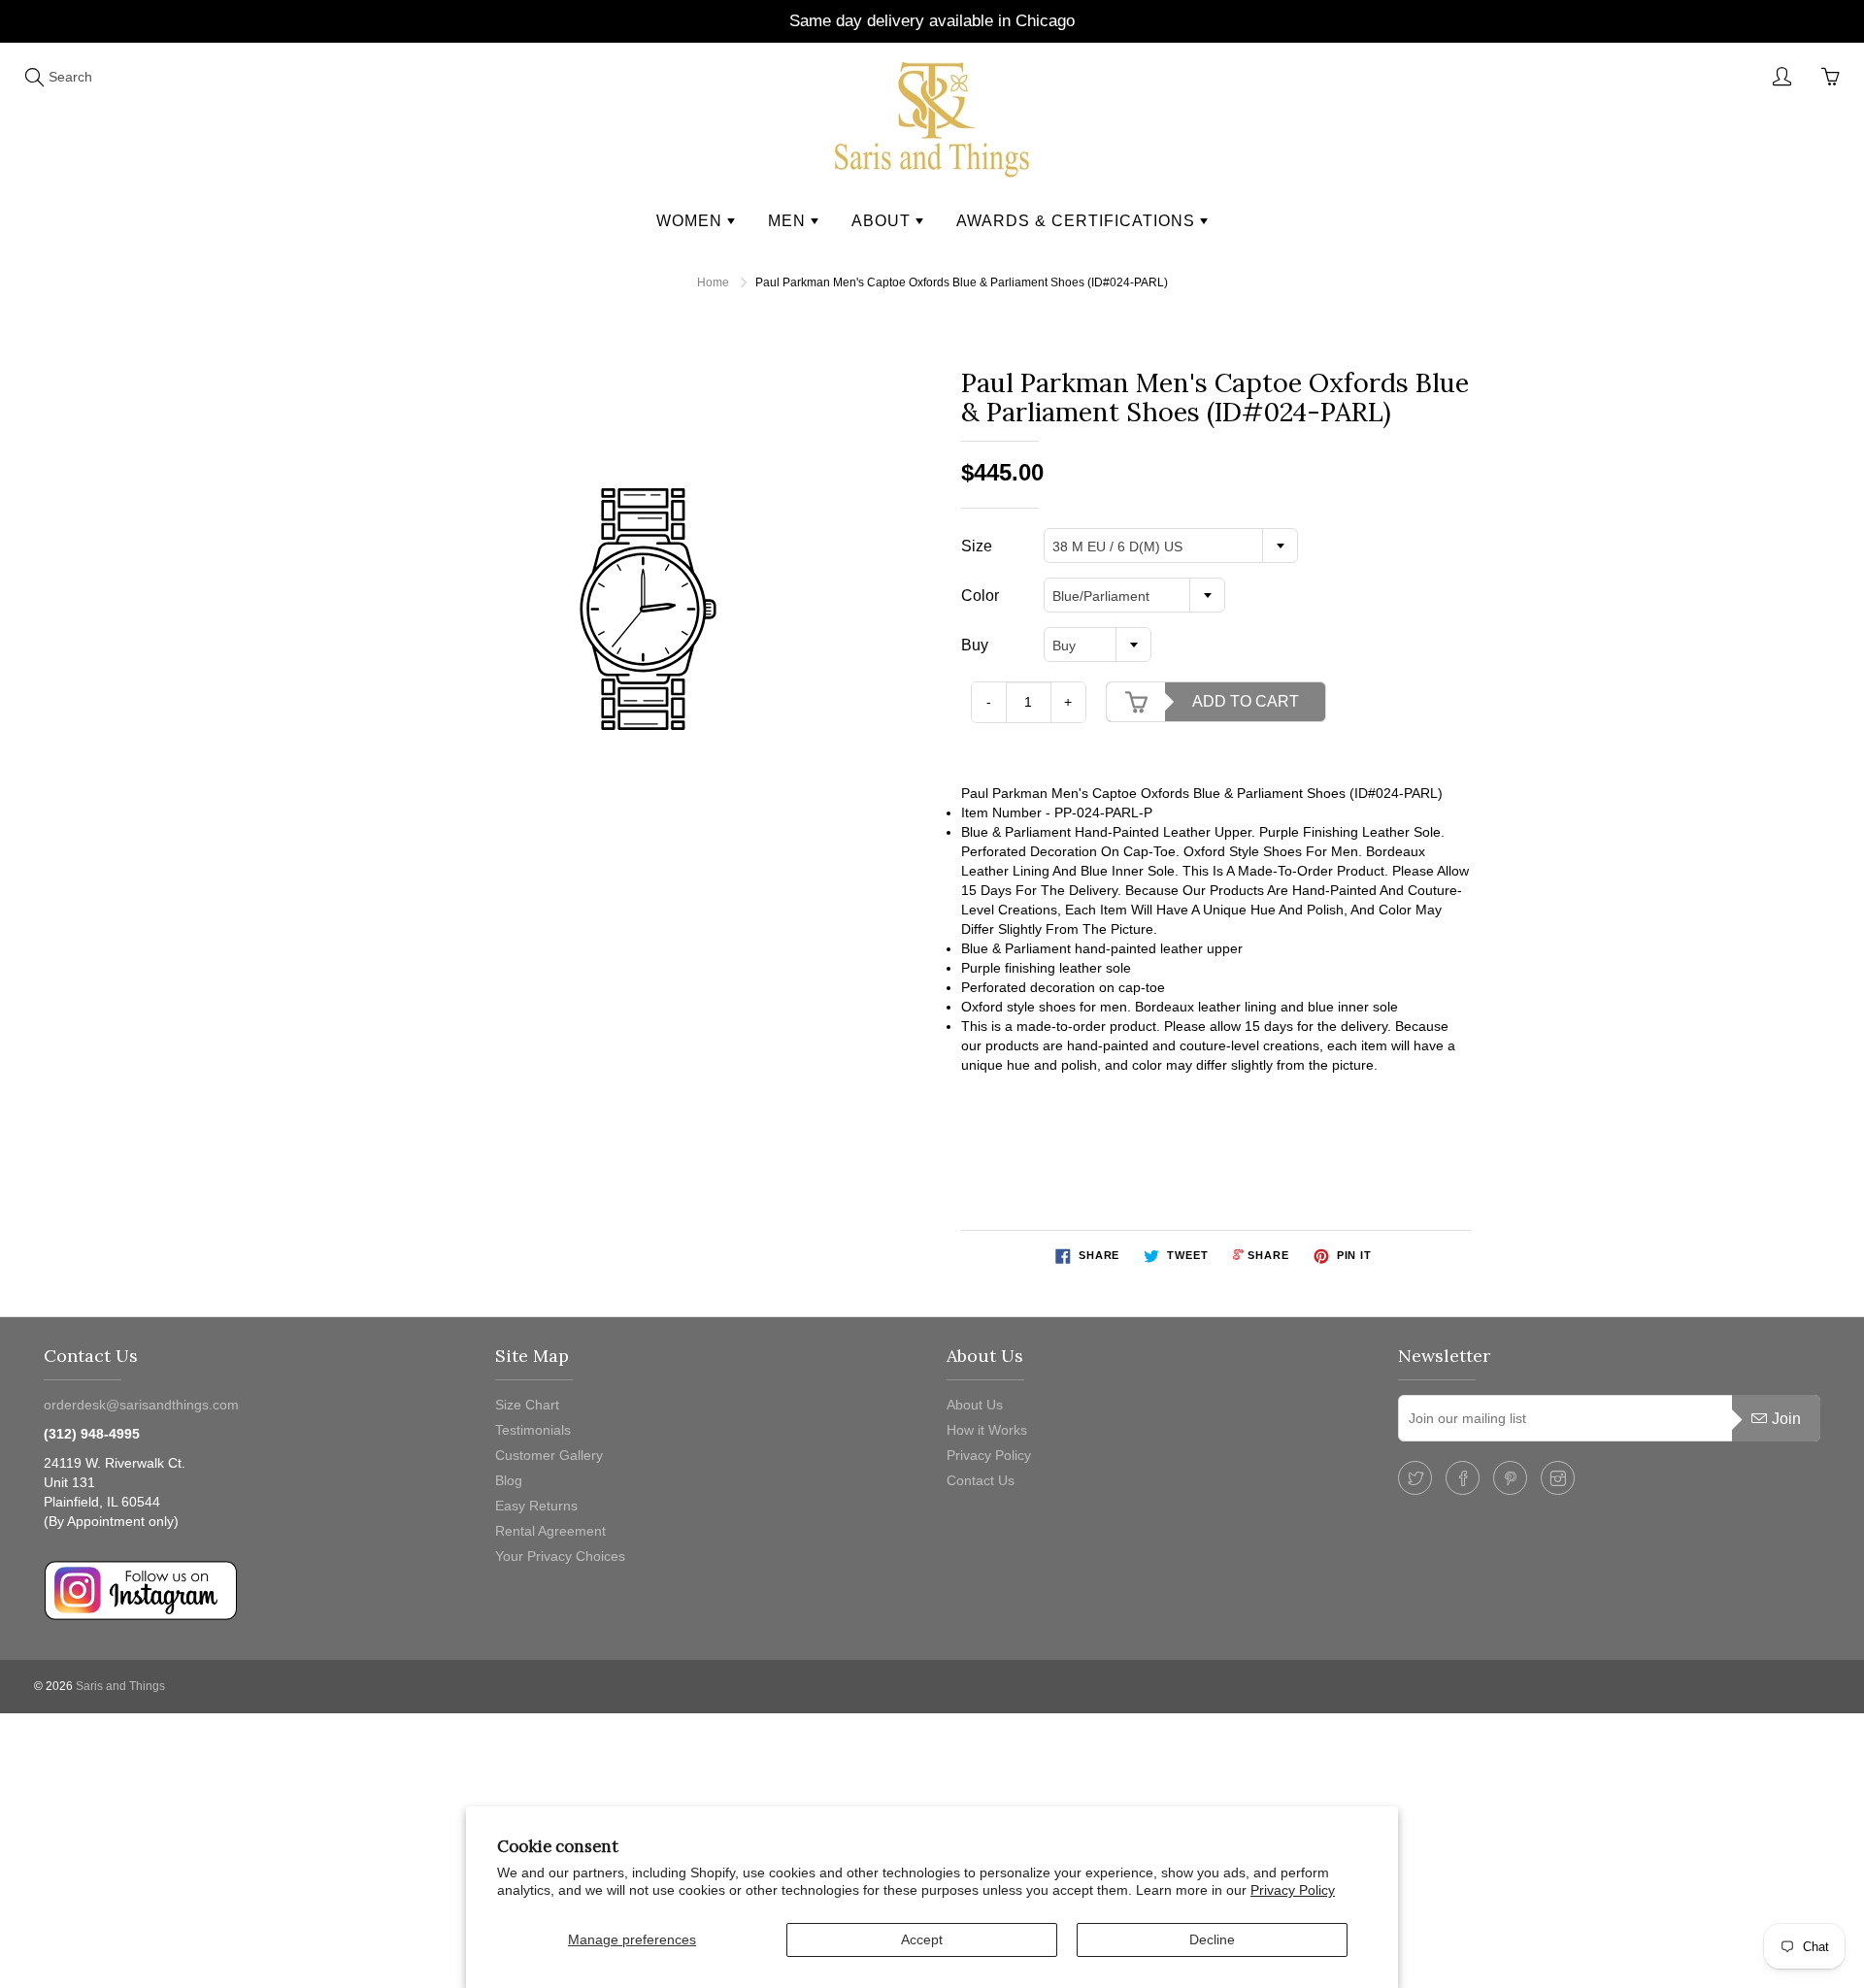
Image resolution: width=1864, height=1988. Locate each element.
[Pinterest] (1510, 1478)
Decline (1212, 1939)
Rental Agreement (550, 1531)
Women (692, 221)
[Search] (34, 77)
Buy (975, 645)
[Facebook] (1463, 1478)
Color (980, 596)
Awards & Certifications (1078, 221)
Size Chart (527, 1405)
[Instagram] (1558, 1478)
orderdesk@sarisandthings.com (141, 1405)
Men (789, 221)
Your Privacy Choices (560, 1556)
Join (1786, 1419)
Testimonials (533, 1430)
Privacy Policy (1293, 1890)
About (883, 221)
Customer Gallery (549, 1455)
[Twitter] (1415, 1478)
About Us (975, 1405)
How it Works (987, 1430)
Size (977, 546)
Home (713, 282)
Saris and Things (120, 1686)
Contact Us (981, 1480)
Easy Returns (536, 1506)
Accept (922, 1939)
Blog (509, 1480)
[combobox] (1171, 546)
